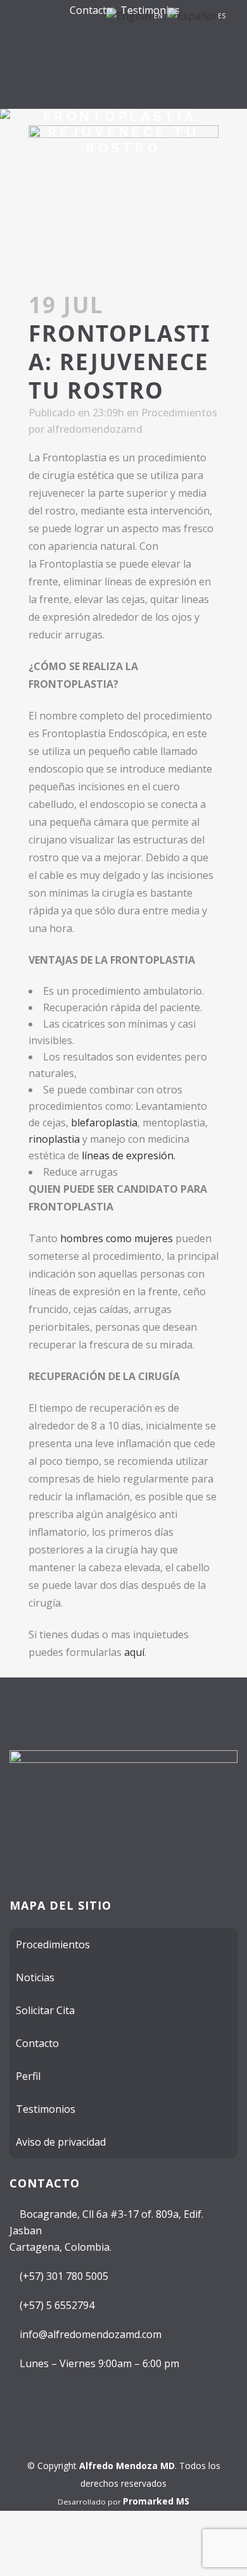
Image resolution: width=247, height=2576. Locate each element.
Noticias (35, 1977)
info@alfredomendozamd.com (89, 2334)
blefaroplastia (104, 1123)
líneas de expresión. (129, 1155)
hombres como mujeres (117, 1238)
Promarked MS (156, 2501)
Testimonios (46, 2109)
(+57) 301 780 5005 (63, 2276)
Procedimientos (179, 413)
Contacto (91, 10)
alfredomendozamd (95, 429)
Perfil (28, 2076)
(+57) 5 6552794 (56, 2305)
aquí (134, 1652)
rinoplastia (54, 1139)
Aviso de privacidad (61, 2142)
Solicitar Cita (45, 2010)
